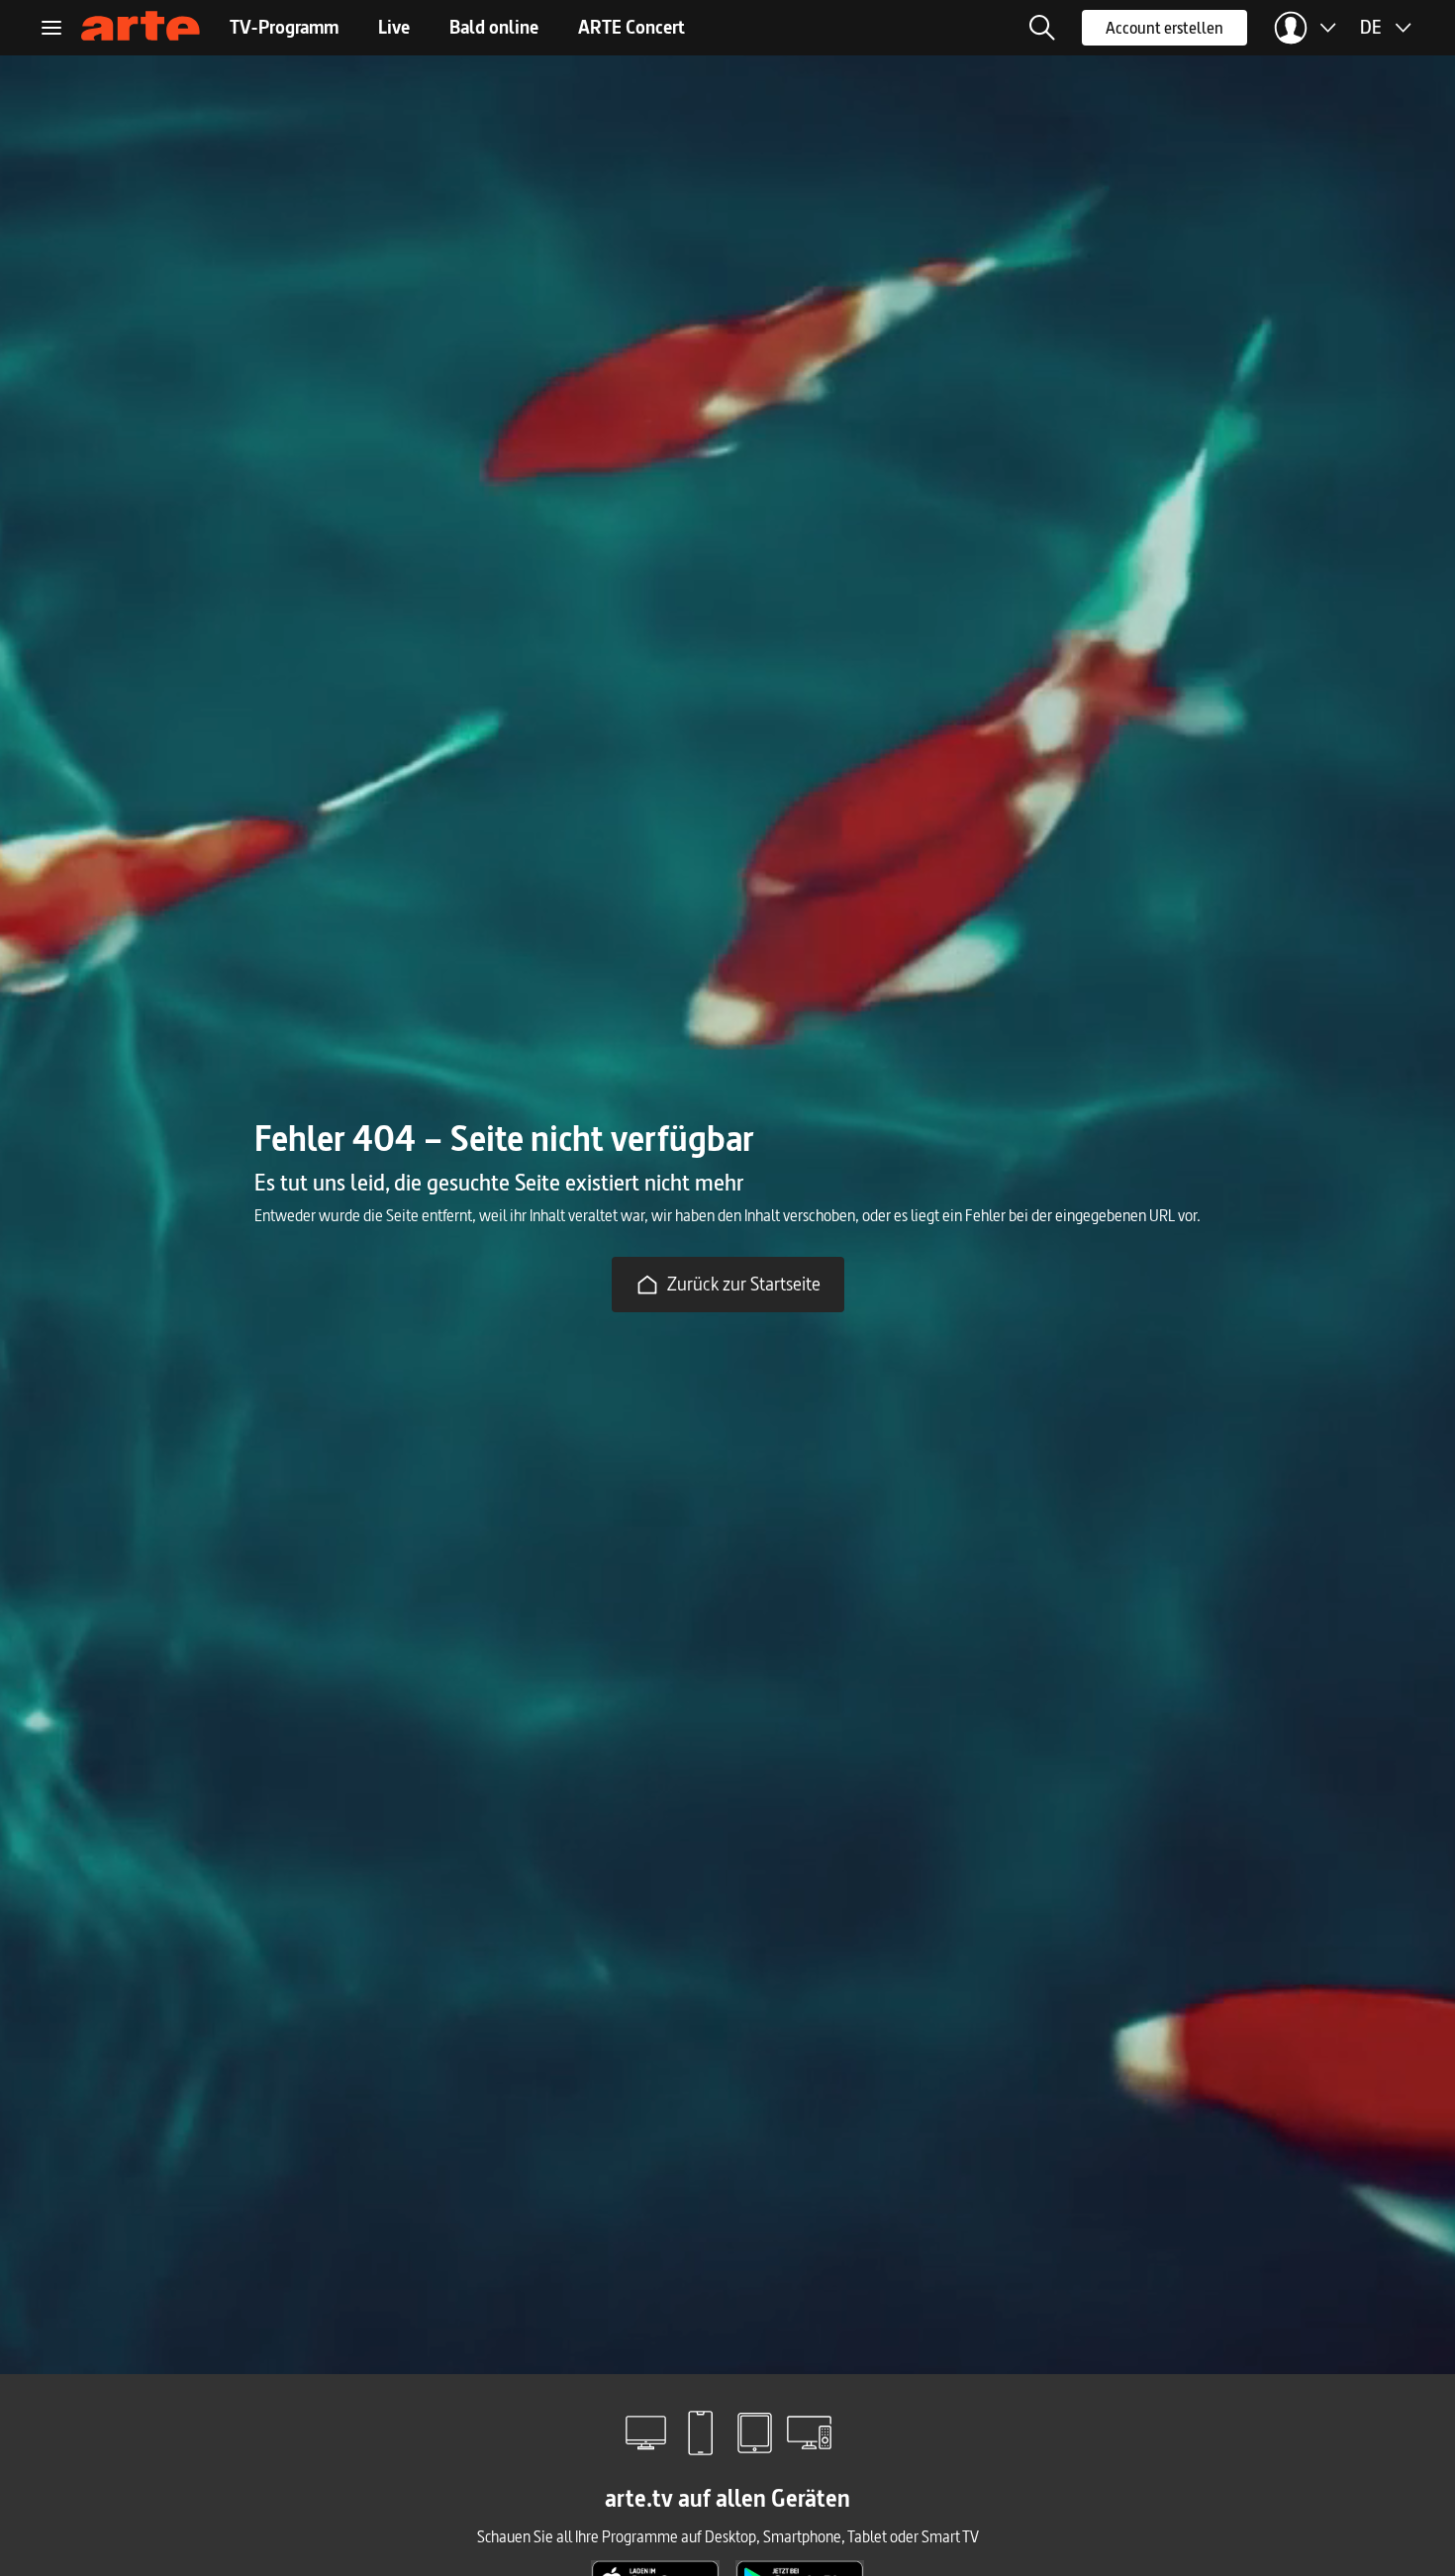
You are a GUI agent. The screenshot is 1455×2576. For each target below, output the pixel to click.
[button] (1042, 28)
